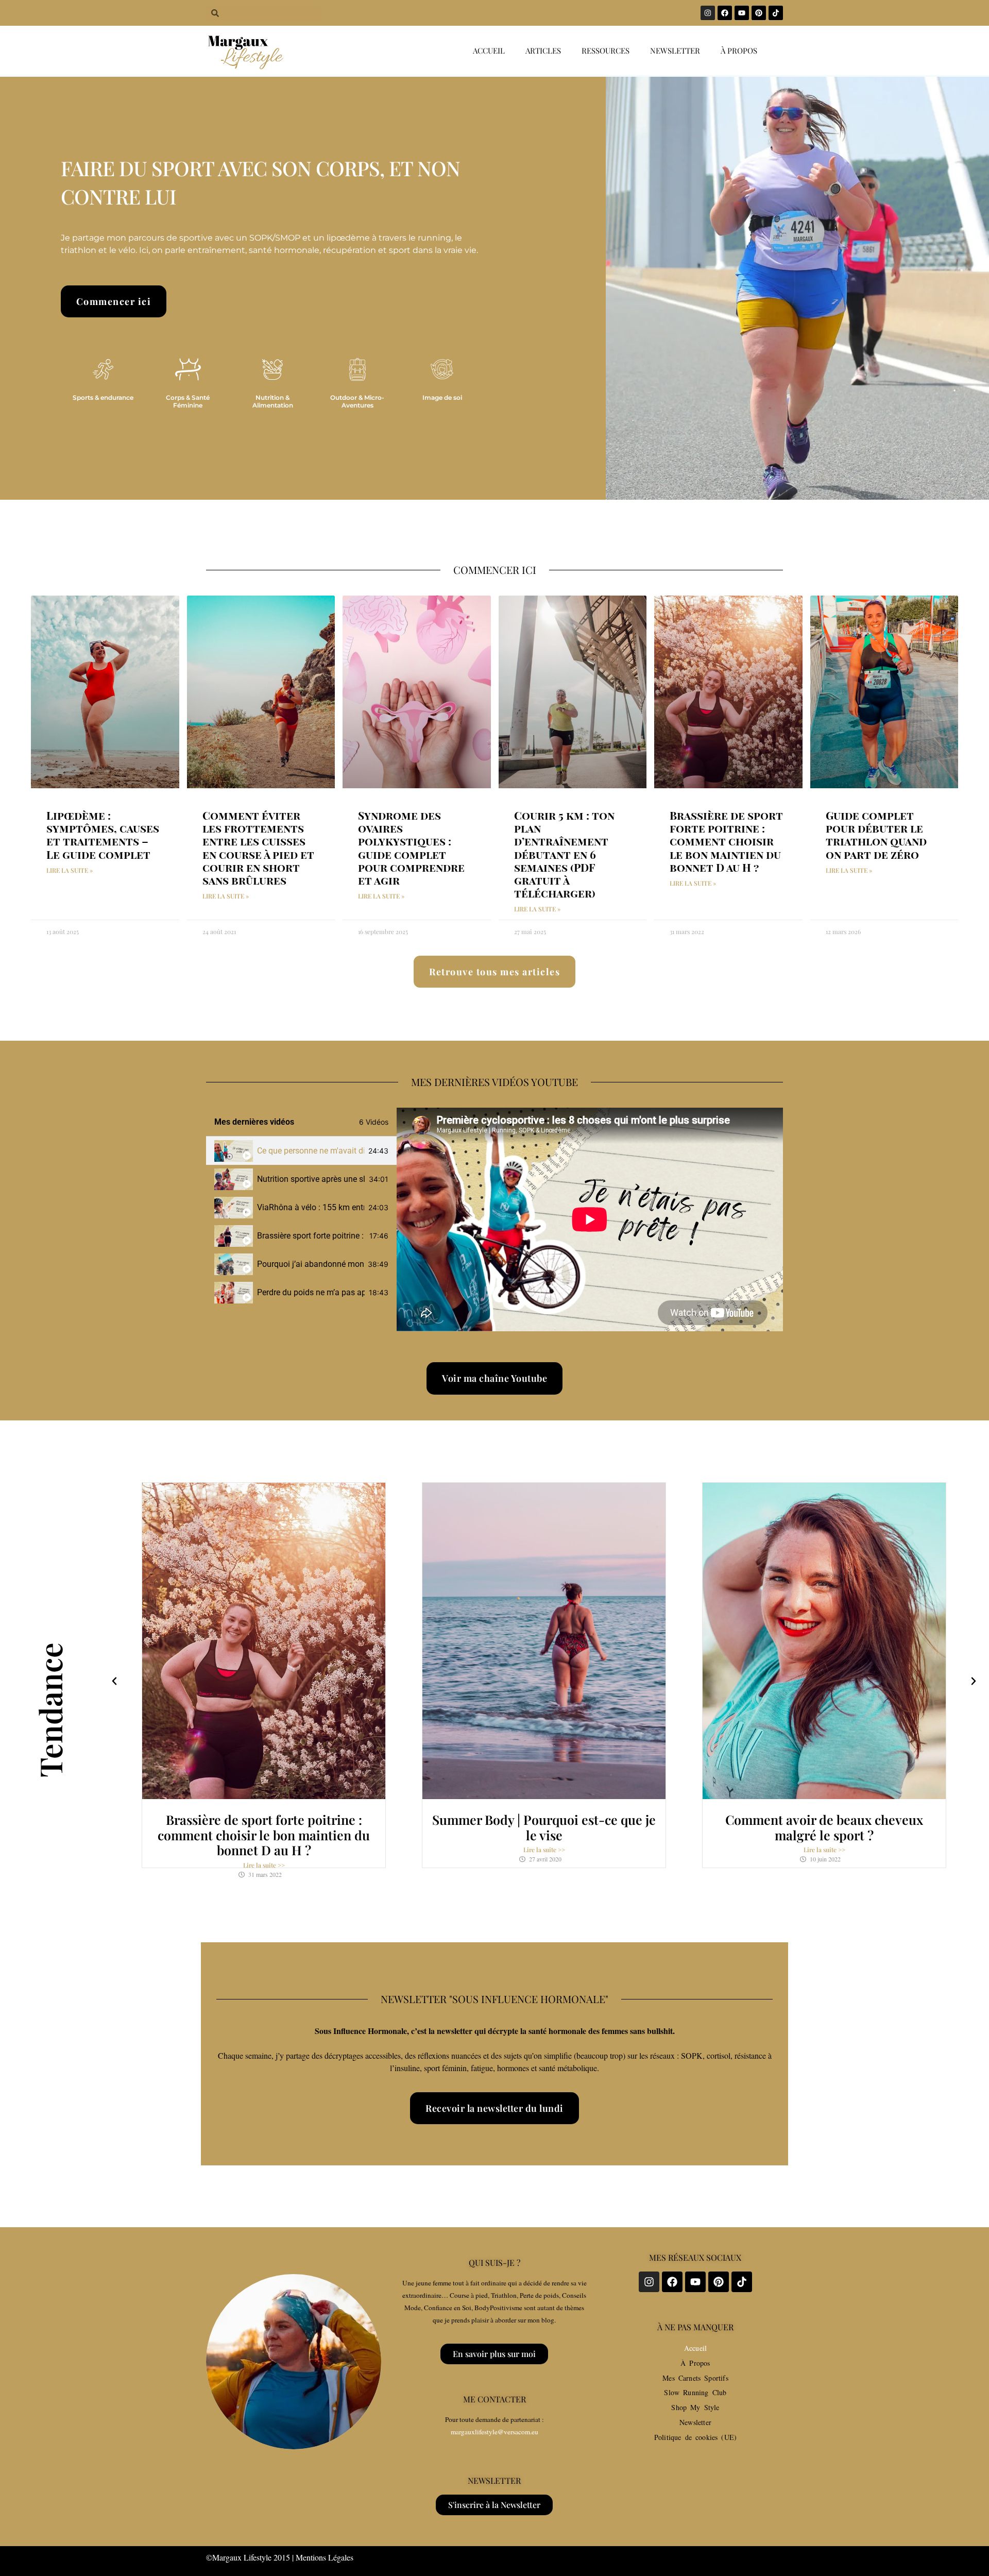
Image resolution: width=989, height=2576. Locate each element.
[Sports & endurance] (103, 369)
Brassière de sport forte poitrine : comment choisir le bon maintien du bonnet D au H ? (726, 841)
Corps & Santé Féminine (188, 401)
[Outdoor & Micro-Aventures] (357, 369)
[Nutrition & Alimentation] (272, 369)
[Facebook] (725, 13)
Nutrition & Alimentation (273, 401)
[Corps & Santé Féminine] (188, 369)
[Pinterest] (759, 13)
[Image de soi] (442, 369)
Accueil (489, 50)
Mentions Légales (325, 2557)
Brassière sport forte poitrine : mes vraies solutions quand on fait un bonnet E (311, 1236)
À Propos (695, 2363)
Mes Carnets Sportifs (695, 2378)
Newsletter (675, 50)
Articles (543, 50)
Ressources (606, 50)
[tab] (301, 1151)
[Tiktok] (776, 13)
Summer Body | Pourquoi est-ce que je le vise (544, 1827)
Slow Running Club (695, 2392)
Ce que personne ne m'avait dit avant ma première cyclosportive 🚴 (311, 1151)
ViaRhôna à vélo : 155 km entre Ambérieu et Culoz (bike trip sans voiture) (311, 1207)
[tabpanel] (590, 1219)
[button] (114, 1681)
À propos (739, 50)
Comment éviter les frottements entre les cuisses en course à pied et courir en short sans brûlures (258, 848)
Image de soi (442, 397)
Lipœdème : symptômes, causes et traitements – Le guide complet (103, 835)
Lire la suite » (70, 870)
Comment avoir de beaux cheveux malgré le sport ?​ (824, 1827)
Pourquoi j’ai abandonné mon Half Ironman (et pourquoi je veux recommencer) (310, 1264)
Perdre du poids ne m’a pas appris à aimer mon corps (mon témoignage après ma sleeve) (311, 1292)
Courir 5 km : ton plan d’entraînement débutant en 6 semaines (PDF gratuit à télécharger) (564, 854)
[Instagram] (708, 13)
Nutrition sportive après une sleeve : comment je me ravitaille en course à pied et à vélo (311, 1179)
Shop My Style (695, 2407)
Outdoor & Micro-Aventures (357, 401)
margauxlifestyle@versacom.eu (494, 2432)
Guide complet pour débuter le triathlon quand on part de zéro (876, 835)
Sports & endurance (103, 397)
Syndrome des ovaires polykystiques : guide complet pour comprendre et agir (411, 848)
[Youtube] (742, 13)
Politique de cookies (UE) (695, 2437)
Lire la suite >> (264, 1865)
